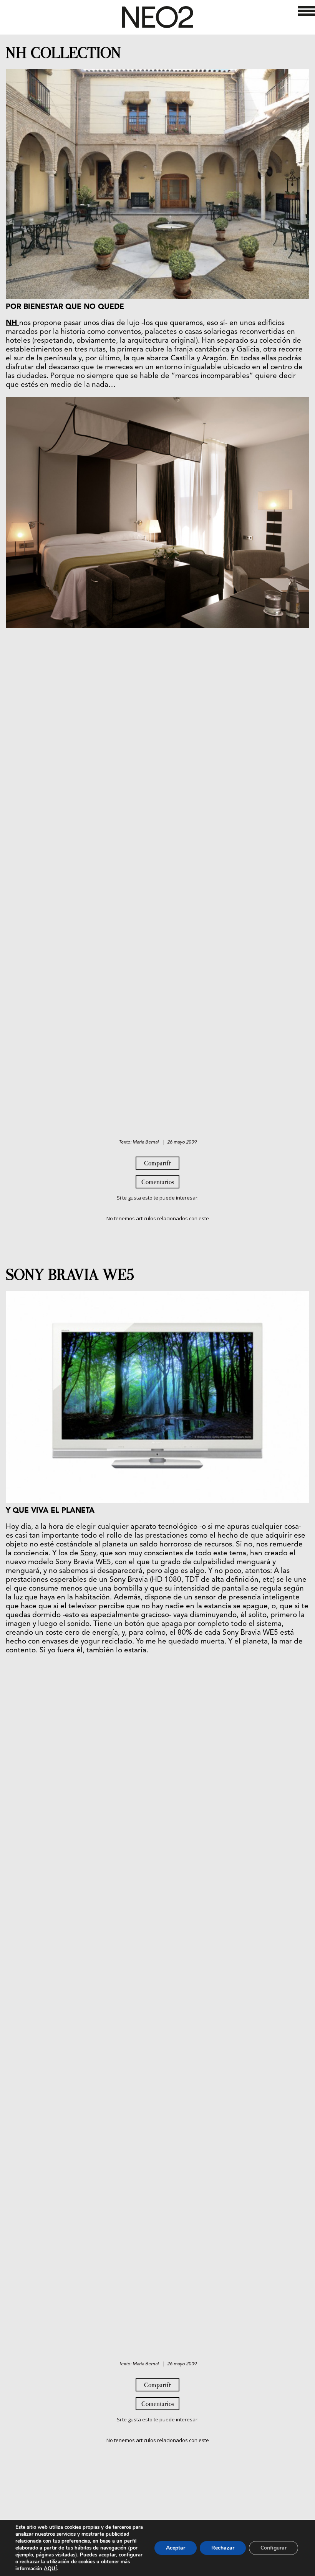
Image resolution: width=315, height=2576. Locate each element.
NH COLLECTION (63, 53)
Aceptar (176, 2548)
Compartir (157, 1163)
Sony (88, 1554)
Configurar (274, 2548)
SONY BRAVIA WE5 (70, 1275)
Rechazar (223, 2548)
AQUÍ (50, 2569)
